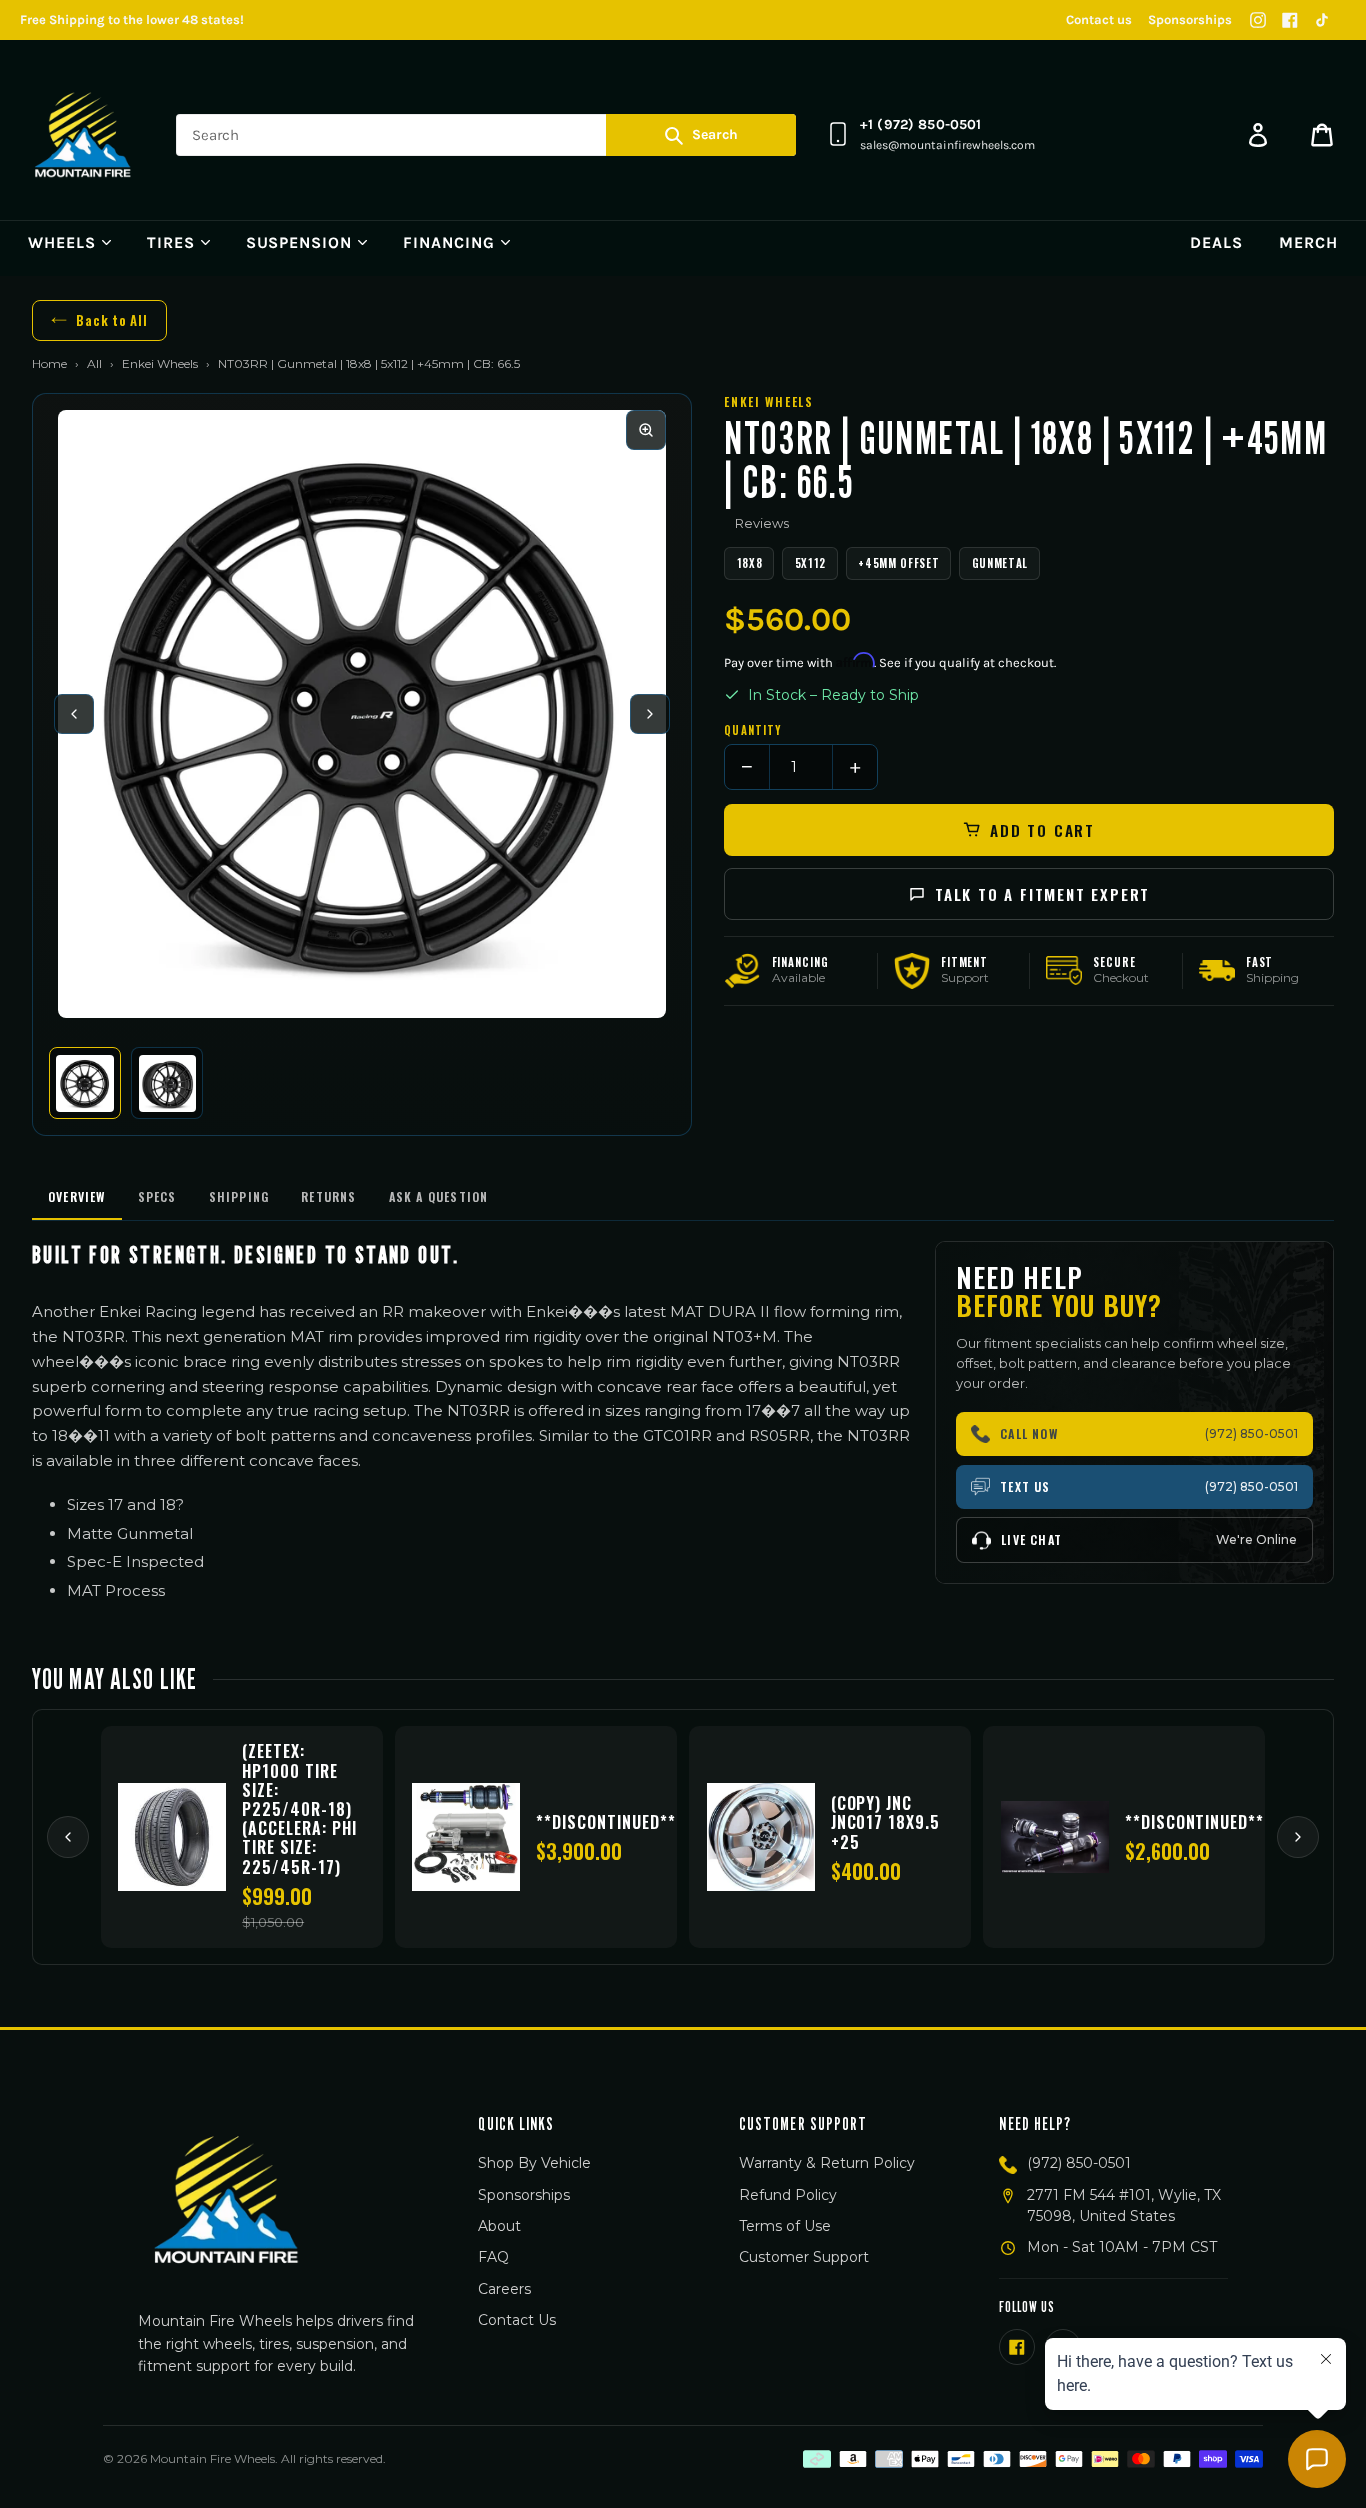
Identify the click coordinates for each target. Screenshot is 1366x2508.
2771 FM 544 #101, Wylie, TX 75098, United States (1124, 2205)
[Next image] (650, 714)
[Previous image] (74, 714)
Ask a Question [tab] (439, 1196)
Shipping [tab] (239, 1196)
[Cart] (1322, 135)
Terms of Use (785, 2226)
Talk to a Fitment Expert (1042, 894)
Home (49, 363)
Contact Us (517, 2320)
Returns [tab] (328, 1196)
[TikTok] (1322, 20)
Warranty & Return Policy (827, 2163)
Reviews (762, 523)
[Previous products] (68, 1837)
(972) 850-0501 (1079, 2163)
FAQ (493, 2257)
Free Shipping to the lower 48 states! (132, 19)
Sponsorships (1190, 19)
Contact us (1099, 19)
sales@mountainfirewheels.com (947, 145)
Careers (504, 2289)
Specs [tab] (157, 1196)
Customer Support (804, 2257)
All (94, 363)
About (499, 2226)
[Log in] (1258, 135)
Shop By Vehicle (534, 2163)
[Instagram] (1258, 20)
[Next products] (1298, 1837)
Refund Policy (788, 2195)
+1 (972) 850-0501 (920, 124)
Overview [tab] (77, 1196)
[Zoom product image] (646, 430)
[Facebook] (1290, 20)
